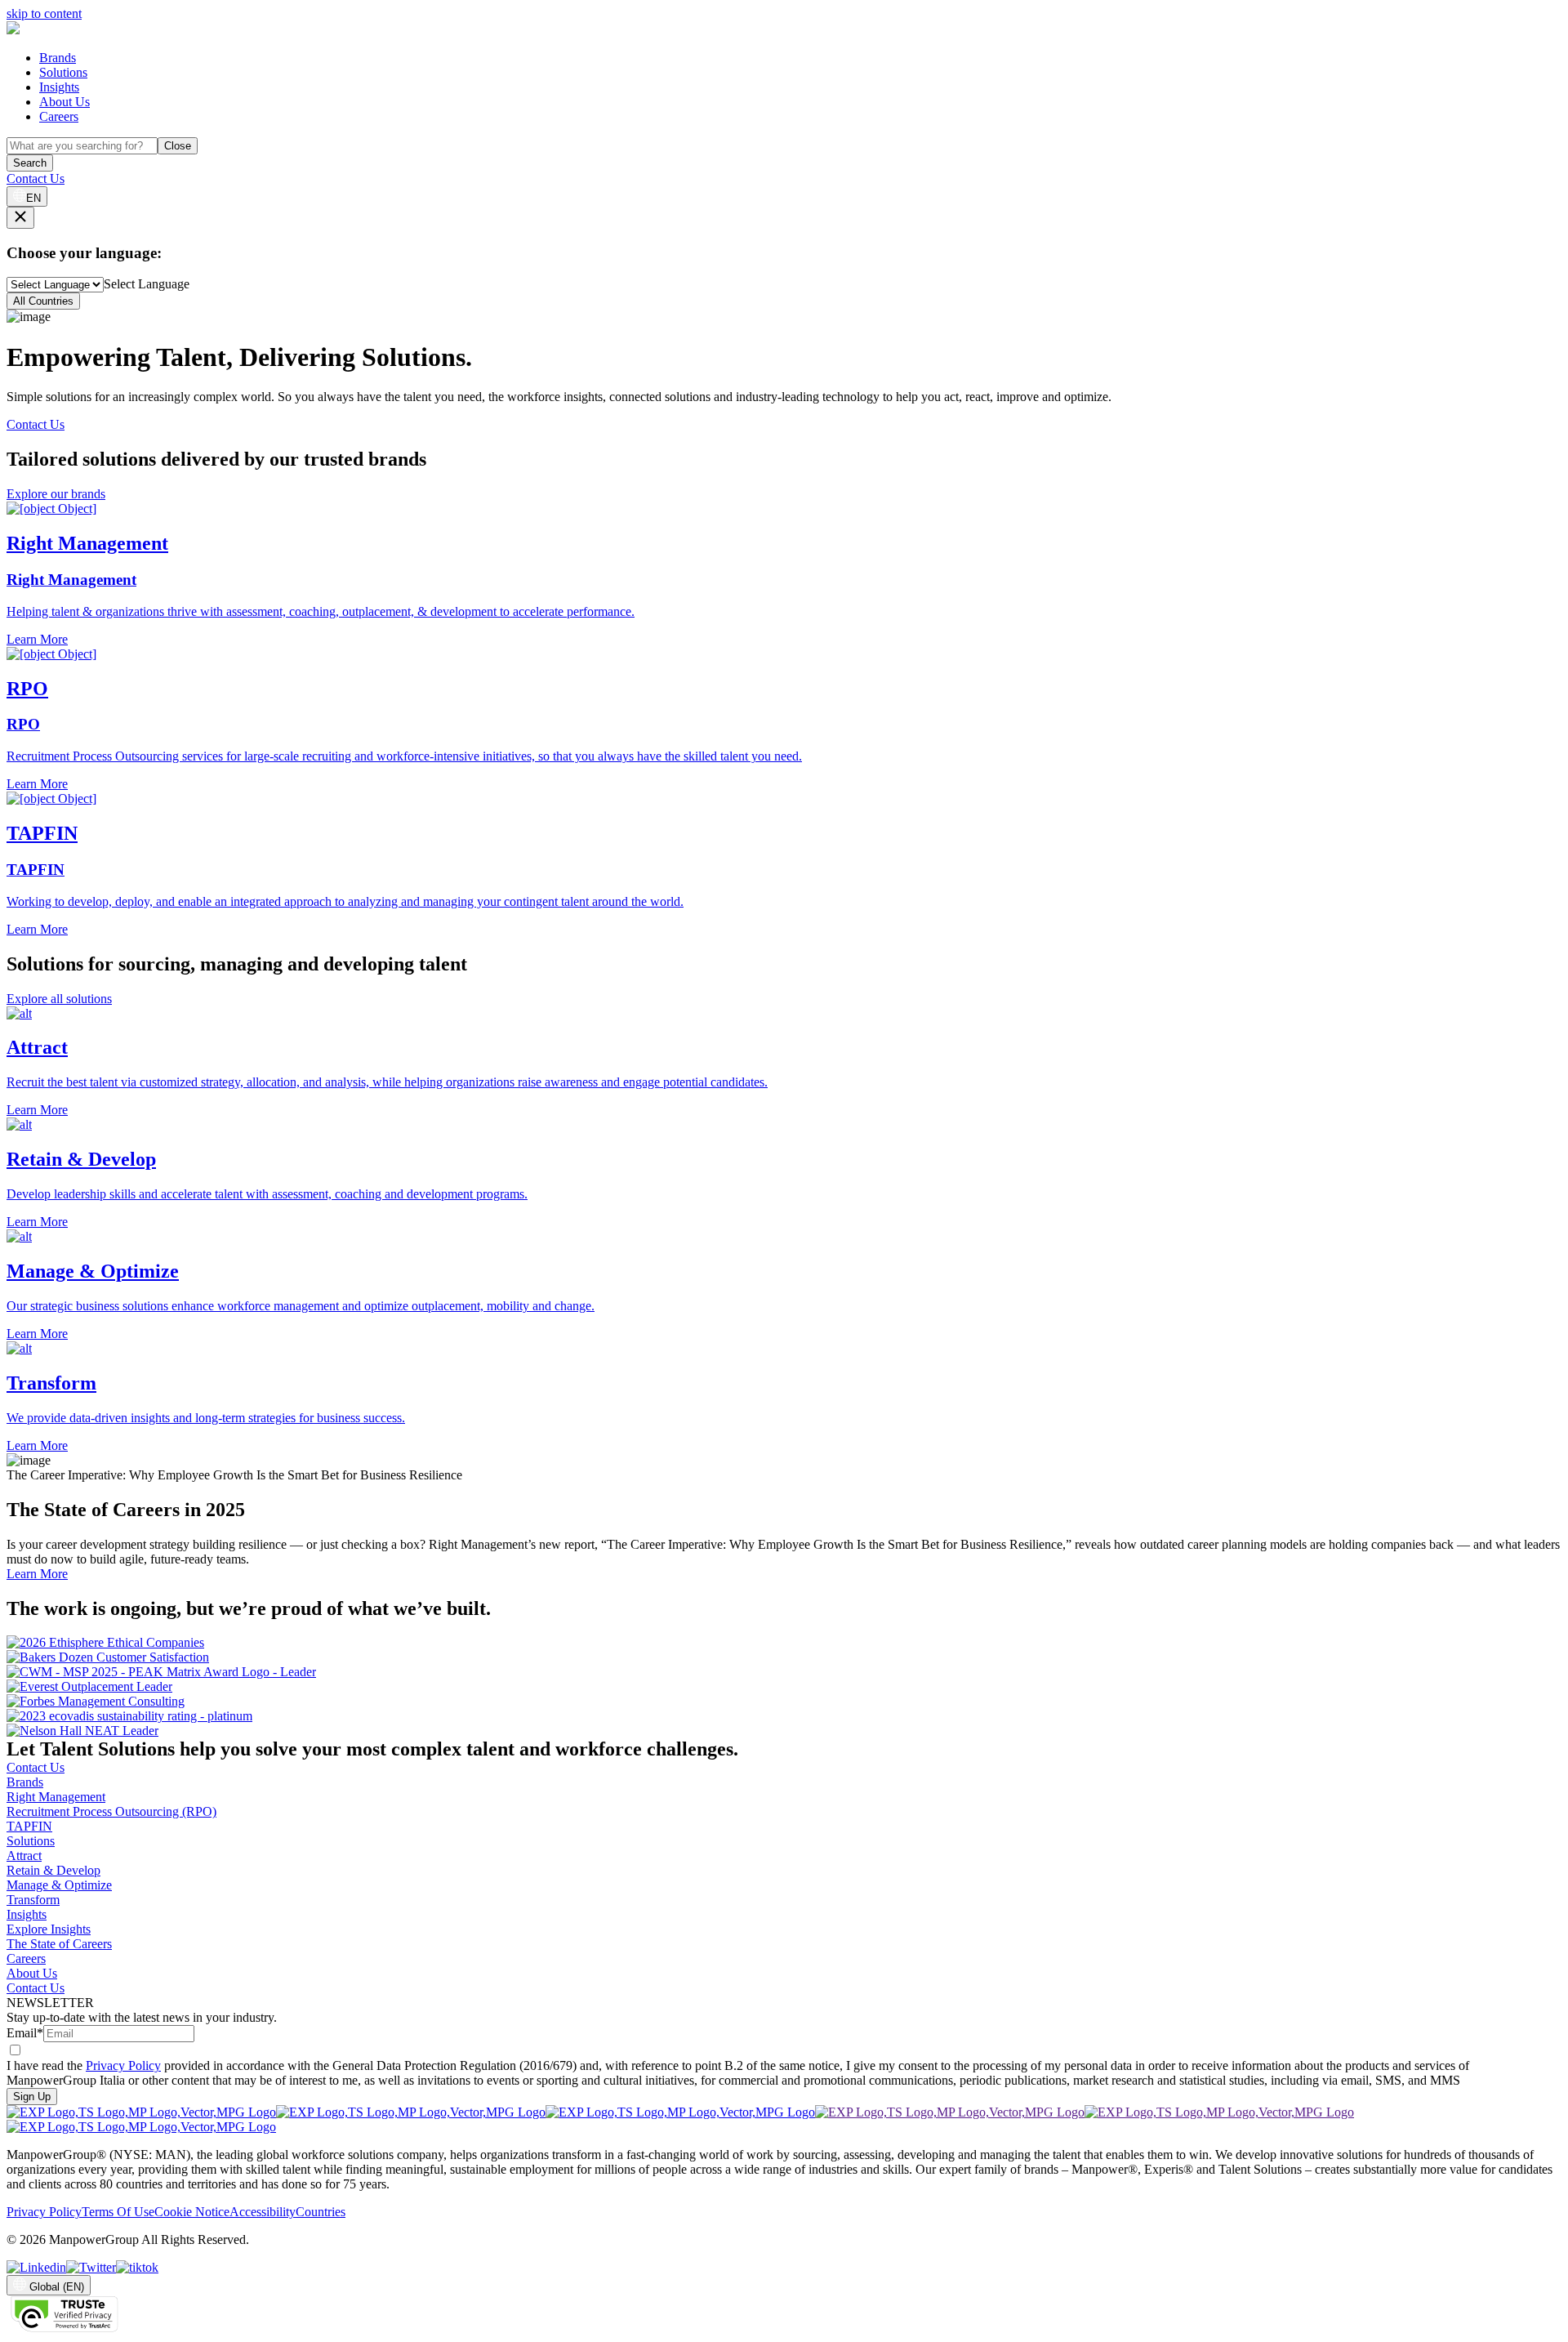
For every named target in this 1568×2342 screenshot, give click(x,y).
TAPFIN (29, 1826)
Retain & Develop (53, 1870)
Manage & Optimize (59, 1885)
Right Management (56, 1797)
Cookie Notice (192, 2212)
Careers (59, 116)
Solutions (63, 72)
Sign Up (32, 2097)
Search (30, 163)
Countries (321, 2212)
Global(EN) (57, 2287)
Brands (58, 58)
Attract (24, 1856)
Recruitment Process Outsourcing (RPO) (111, 1811)
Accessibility (263, 2212)
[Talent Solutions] (13, 30)
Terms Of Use (118, 2212)
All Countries (43, 301)
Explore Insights (49, 1929)
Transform (33, 1900)
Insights (59, 87)
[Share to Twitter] (91, 2267)
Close (178, 146)
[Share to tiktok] (137, 2267)
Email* (25, 2033)
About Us (65, 102)
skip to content (44, 13)
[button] (784, 1062)
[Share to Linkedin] (36, 2267)
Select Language (147, 284)
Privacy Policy (123, 2065)
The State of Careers (59, 1944)
